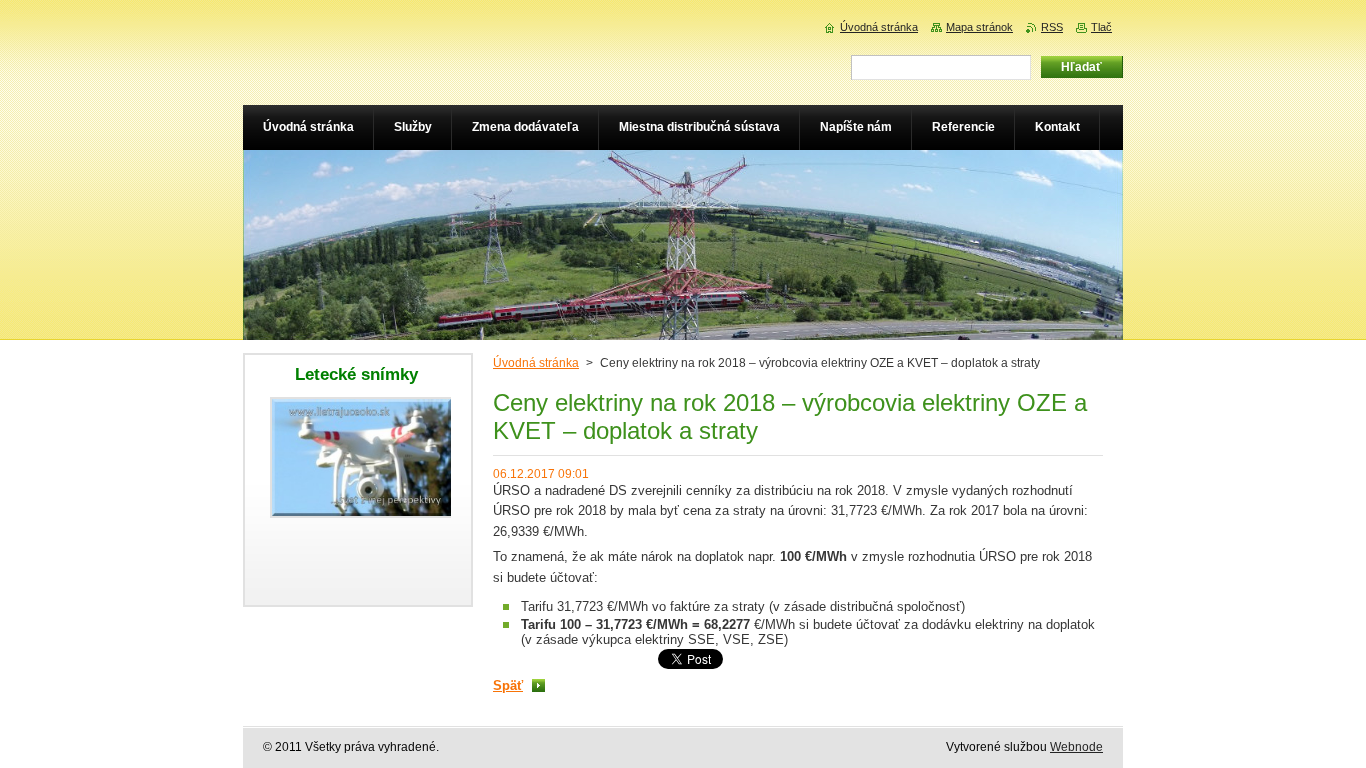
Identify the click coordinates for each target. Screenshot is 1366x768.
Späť (508, 685)
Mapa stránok (979, 27)
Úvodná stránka (536, 363)
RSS (1052, 27)
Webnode (1076, 747)
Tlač (1101, 27)
